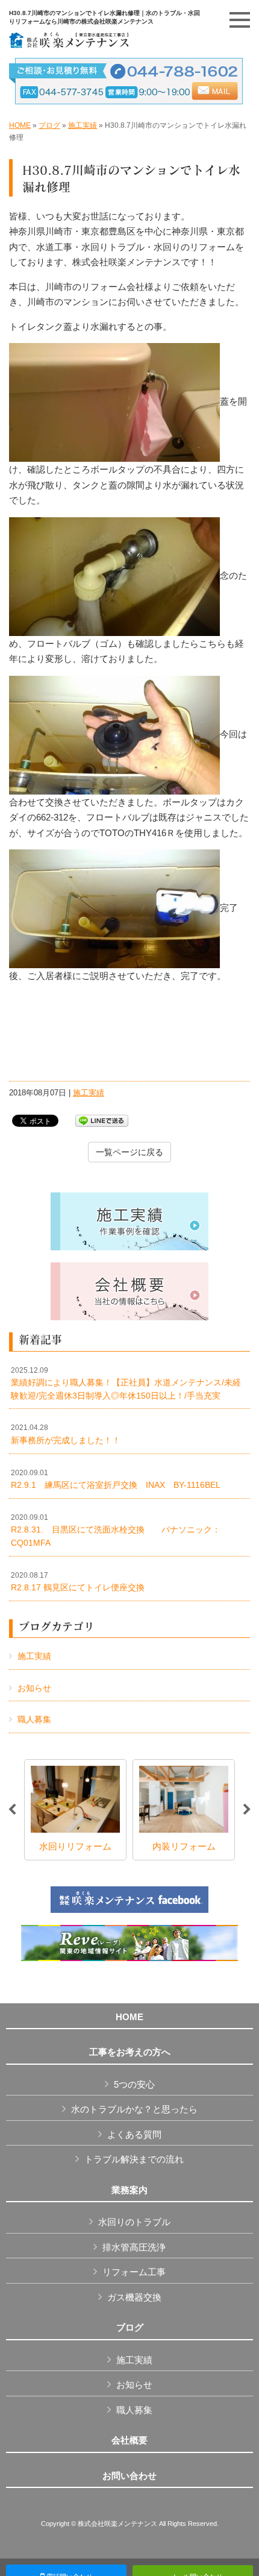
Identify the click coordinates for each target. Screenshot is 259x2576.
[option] (75, 1810)
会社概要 (129, 2440)
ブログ (49, 125)
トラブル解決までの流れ (134, 2159)
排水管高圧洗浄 (134, 2247)
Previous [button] (12, 1810)
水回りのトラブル (134, 2222)
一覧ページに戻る (129, 1152)
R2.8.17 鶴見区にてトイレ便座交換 (78, 1582)
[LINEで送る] (102, 1120)
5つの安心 (134, 2084)
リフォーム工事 (134, 2272)
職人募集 (34, 1719)
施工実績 (83, 125)
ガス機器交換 (134, 2297)
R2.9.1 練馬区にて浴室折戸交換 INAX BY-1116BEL (116, 1479)
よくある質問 (134, 2134)
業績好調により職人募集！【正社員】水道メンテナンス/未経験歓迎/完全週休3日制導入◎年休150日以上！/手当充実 (126, 1383)
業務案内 (129, 2190)
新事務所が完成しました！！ (66, 1434)
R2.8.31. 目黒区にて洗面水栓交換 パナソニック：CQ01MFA (116, 1530)
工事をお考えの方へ (130, 2052)
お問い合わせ (129, 2476)
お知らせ (34, 1688)
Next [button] (247, 1810)
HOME (20, 125)
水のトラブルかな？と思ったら (134, 2109)
